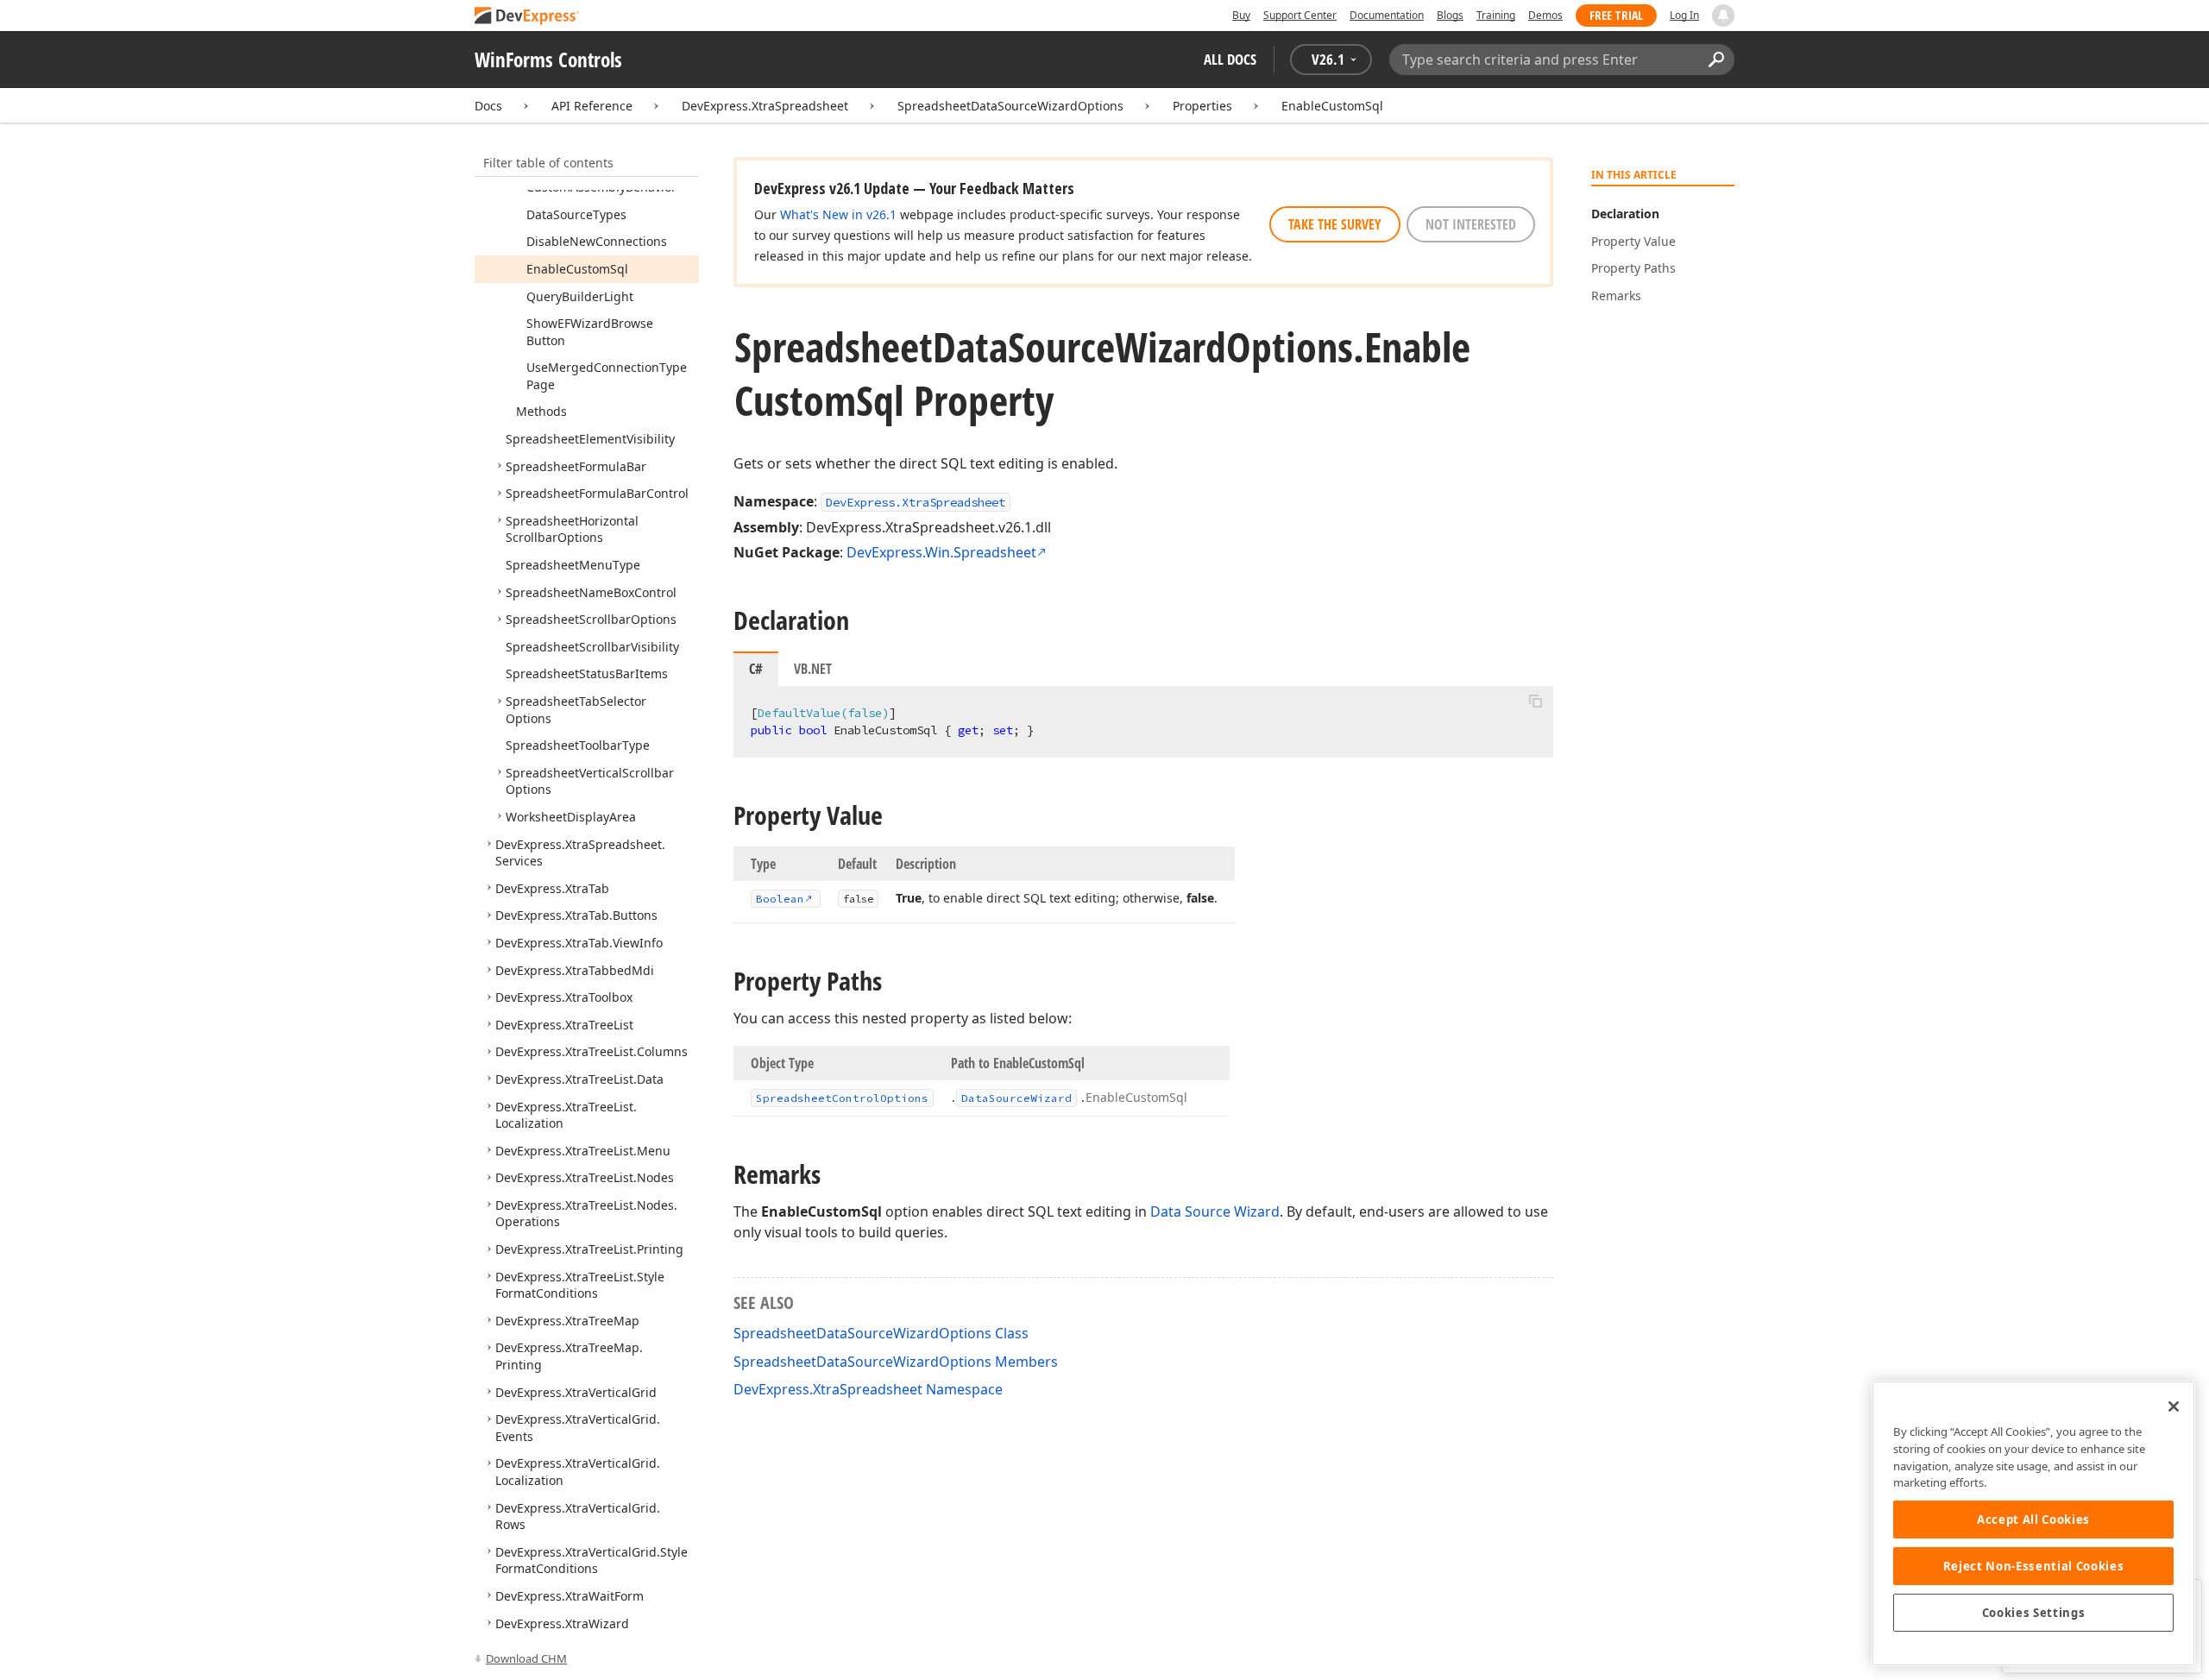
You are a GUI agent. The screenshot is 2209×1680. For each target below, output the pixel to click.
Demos (1545, 15)
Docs (488, 106)
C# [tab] (756, 669)
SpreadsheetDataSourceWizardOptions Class (881, 1333)
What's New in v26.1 (838, 214)
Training (1496, 15)
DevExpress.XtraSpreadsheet (765, 106)
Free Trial (1616, 15)
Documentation (1387, 15)
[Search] (1716, 60)
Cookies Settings (2034, 1613)
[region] (2033, 1523)
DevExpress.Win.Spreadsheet (941, 552)
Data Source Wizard (1215, 1211)
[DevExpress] (527, 17)
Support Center (1300, 15)
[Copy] (1535, 701)
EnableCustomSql (1332, 106)
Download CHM (526, 1658)
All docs (1230, 59)
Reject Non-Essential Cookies (2033, 1566)
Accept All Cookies (2033, 1520)
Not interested (1471, 224)
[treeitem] (576, 214)
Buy (1241, 15)
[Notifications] (1723, 16)
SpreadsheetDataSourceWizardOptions (1010, 106)
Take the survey (1335, 224)
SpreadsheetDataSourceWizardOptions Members (896, 1362)
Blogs (1450, 15)
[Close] (2174, 1406)
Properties (1202, 106)
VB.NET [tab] (813, 669)
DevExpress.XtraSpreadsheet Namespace (868, 1389)
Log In (1684, 15)
